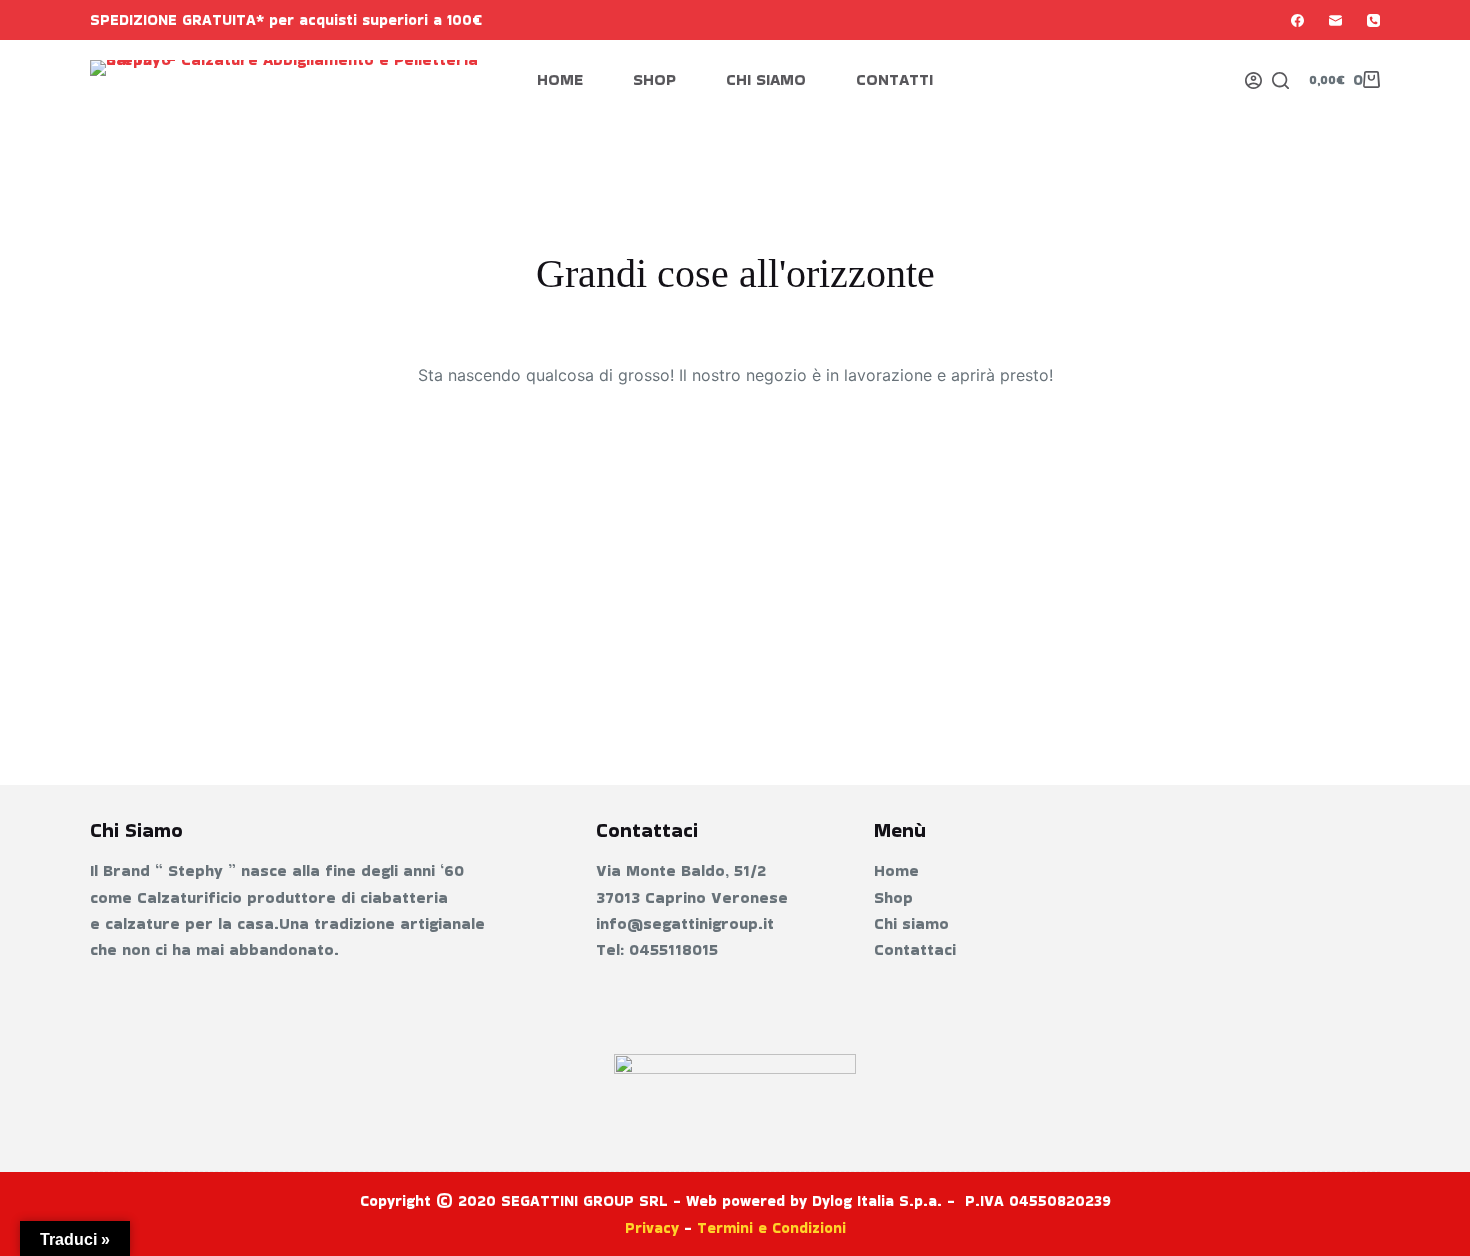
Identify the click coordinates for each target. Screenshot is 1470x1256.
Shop (654, 79)
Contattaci (915, 949)
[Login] (1253, 80)
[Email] (1335, 20)
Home (560, 79)
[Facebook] (1297, 20)
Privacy (652, 1227)
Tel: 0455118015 (657, 949)
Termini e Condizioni (771, 1227)
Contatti (894, 79)
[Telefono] (1373, 20)
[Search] (1280, 80)
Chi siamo (766, 79)
